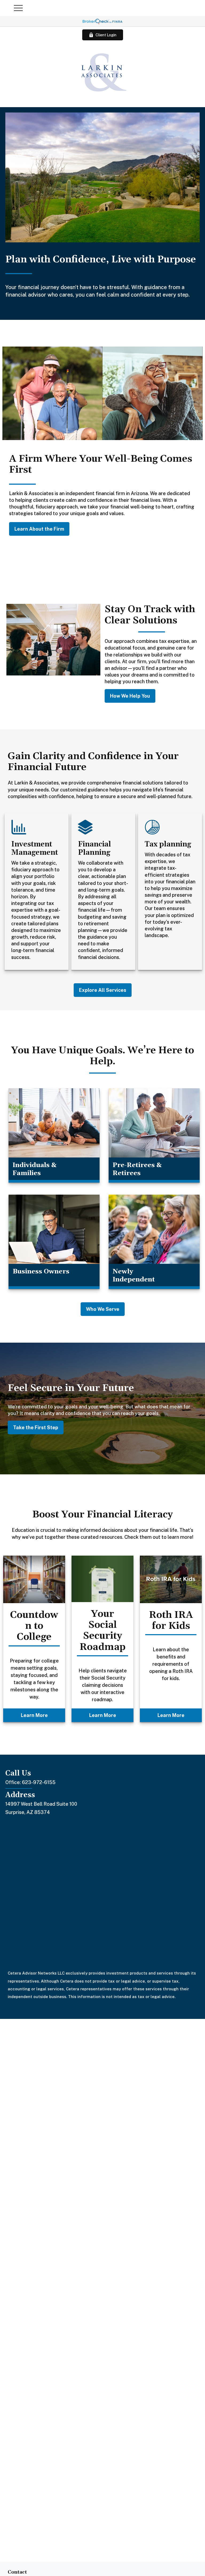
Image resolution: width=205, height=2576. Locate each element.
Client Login (106, 35)
